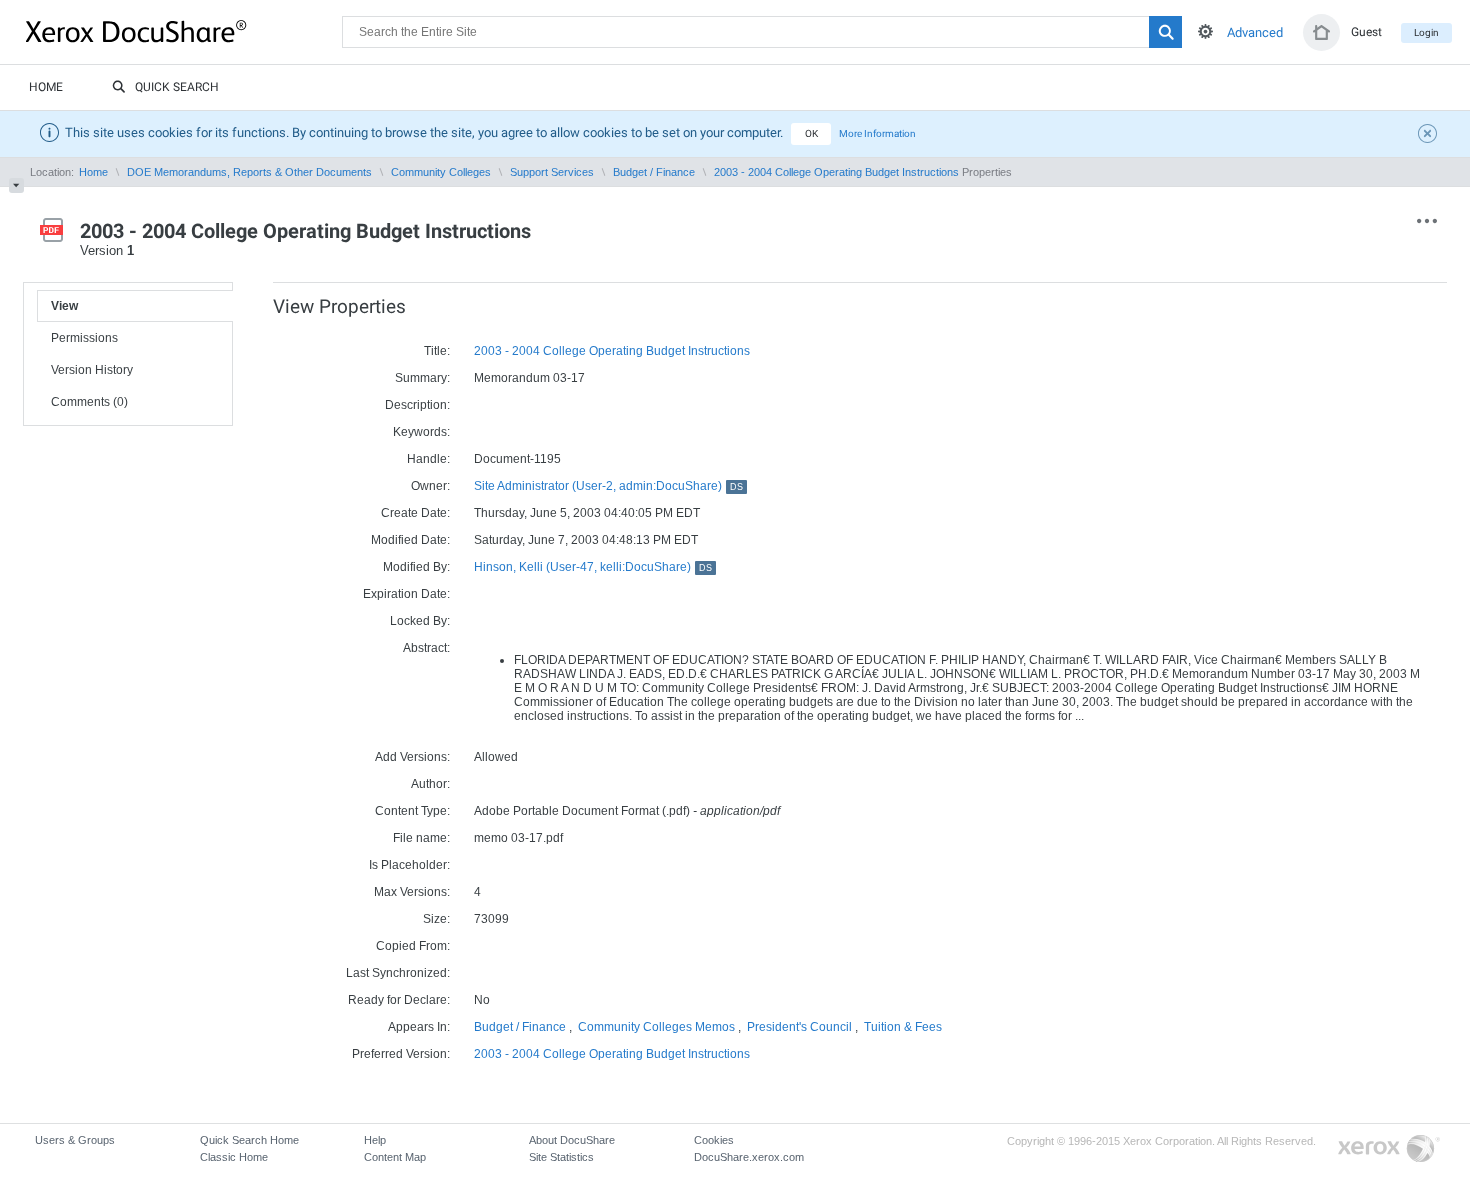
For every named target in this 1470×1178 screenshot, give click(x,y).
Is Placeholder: (409, 865)
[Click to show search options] (1205, 31)
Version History (92, 370)
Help (375, 1140)
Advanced (1255, 32)
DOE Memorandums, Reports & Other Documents (249, 172)
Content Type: (412, 811)
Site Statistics (561, 1157)
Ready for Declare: (399, 1000)
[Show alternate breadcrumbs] (16, 185)
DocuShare (184, 31)
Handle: (428, 459)
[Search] (1165, 32)
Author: (430, 784)
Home (46, 87)
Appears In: (419, 1027)
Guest (1366, 32)
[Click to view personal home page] (1321, 32)
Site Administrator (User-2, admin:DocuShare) (608, 486)
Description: (417, 405)
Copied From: (413, 946)
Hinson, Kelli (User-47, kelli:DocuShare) (593, 567)
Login (1426, 32)
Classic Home (234, 1157)
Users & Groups (75, 1140)
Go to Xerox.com (1389, 1149)
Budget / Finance (654, 172)
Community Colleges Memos (656, 1027)
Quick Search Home (249, 1140)
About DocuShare (572, 1140)
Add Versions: (412, 757)
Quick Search (177, 87)
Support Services (552, 172)
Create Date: (415, 513)
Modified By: (416, 567)
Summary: (422, 378)
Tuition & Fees (903, 1027)
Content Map (395, 1157)
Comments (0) (89, 402)
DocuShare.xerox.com (749, 1157)
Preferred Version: (401, 1054)
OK (811, 133)
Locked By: (420, 621)
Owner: (430, 486)
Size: (436, 919)
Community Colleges (441, 172)
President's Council (799, 1027)
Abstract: (426, 648)
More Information (877, 133)
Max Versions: (412, 892)
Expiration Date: (406, 594)
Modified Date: (410, 540)
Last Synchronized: (398, 973)
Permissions (84, 338)
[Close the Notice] (1430, 136)
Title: (437, 351)
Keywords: (421, 432)
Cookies (714, 1140)
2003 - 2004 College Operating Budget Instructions (836, 172)
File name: (421, 838)
